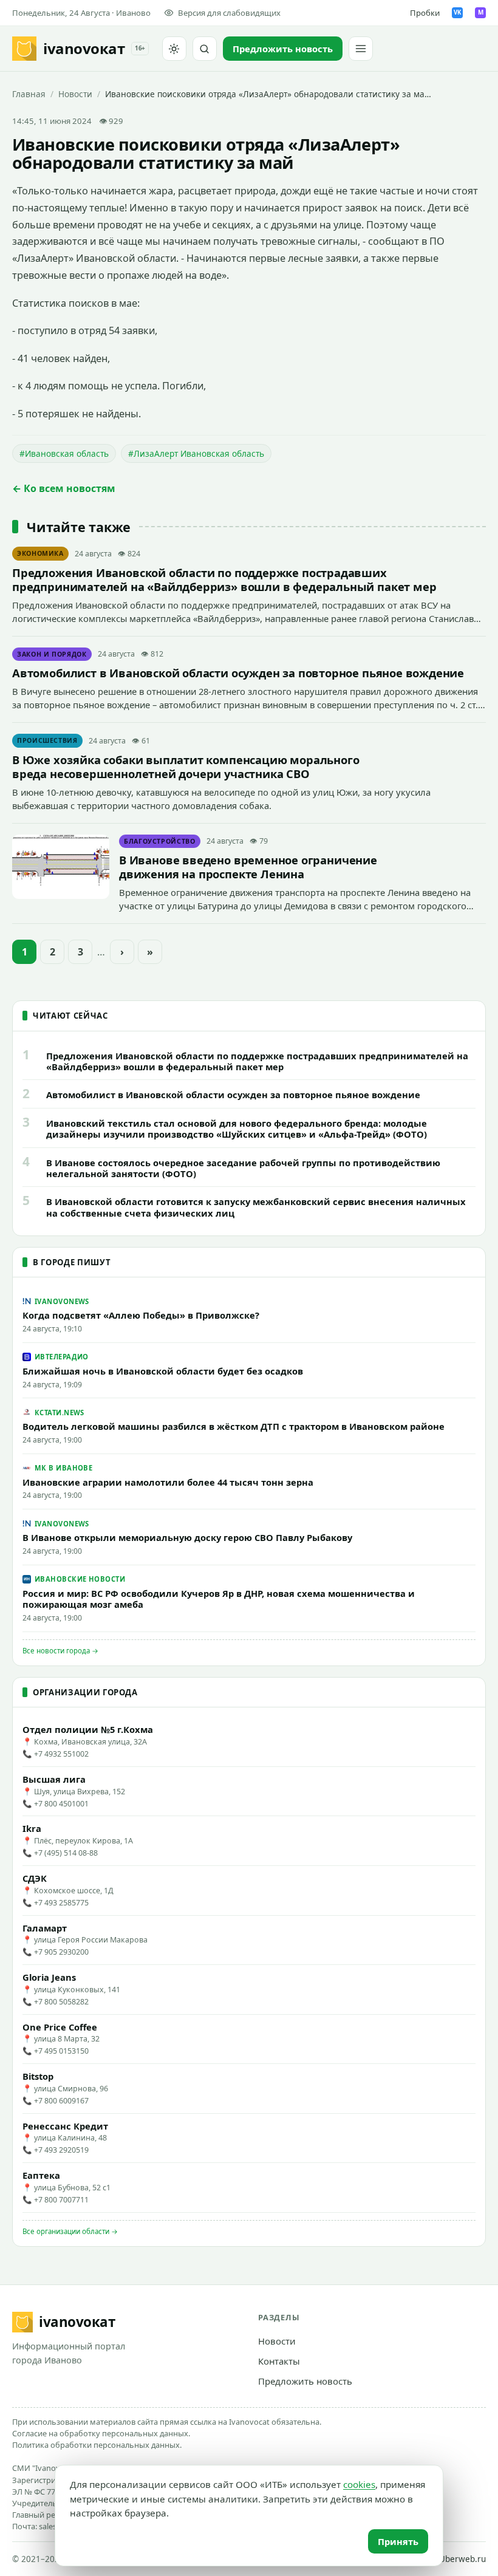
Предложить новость (305, 2381)
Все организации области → (70, 2231)
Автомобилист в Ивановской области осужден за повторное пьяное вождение (238, 673)
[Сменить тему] (174, 49)
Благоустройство (160, 841)
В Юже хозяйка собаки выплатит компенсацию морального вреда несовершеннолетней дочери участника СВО (186, 767)
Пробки (425, 13)
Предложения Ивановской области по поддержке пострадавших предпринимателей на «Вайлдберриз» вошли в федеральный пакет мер (224, 579)
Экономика (40, 553)
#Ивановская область (64, 453)
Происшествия (47, 740)
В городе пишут (72, 1262)
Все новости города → (60, 1651)
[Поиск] (205, 49)
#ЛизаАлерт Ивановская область (196, 453)
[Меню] (361, 49)
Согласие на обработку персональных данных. (101, 2433)
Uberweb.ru (462, 2559)
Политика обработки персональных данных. (97, 2445)
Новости (75, 94)
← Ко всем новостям (64, 488)
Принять (398, 2541)
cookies (359, 2484)
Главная (29, 94)
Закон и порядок (52, 654)
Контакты (279, 2361)
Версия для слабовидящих (229, 13)
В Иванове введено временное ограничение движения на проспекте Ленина (248, 867)
